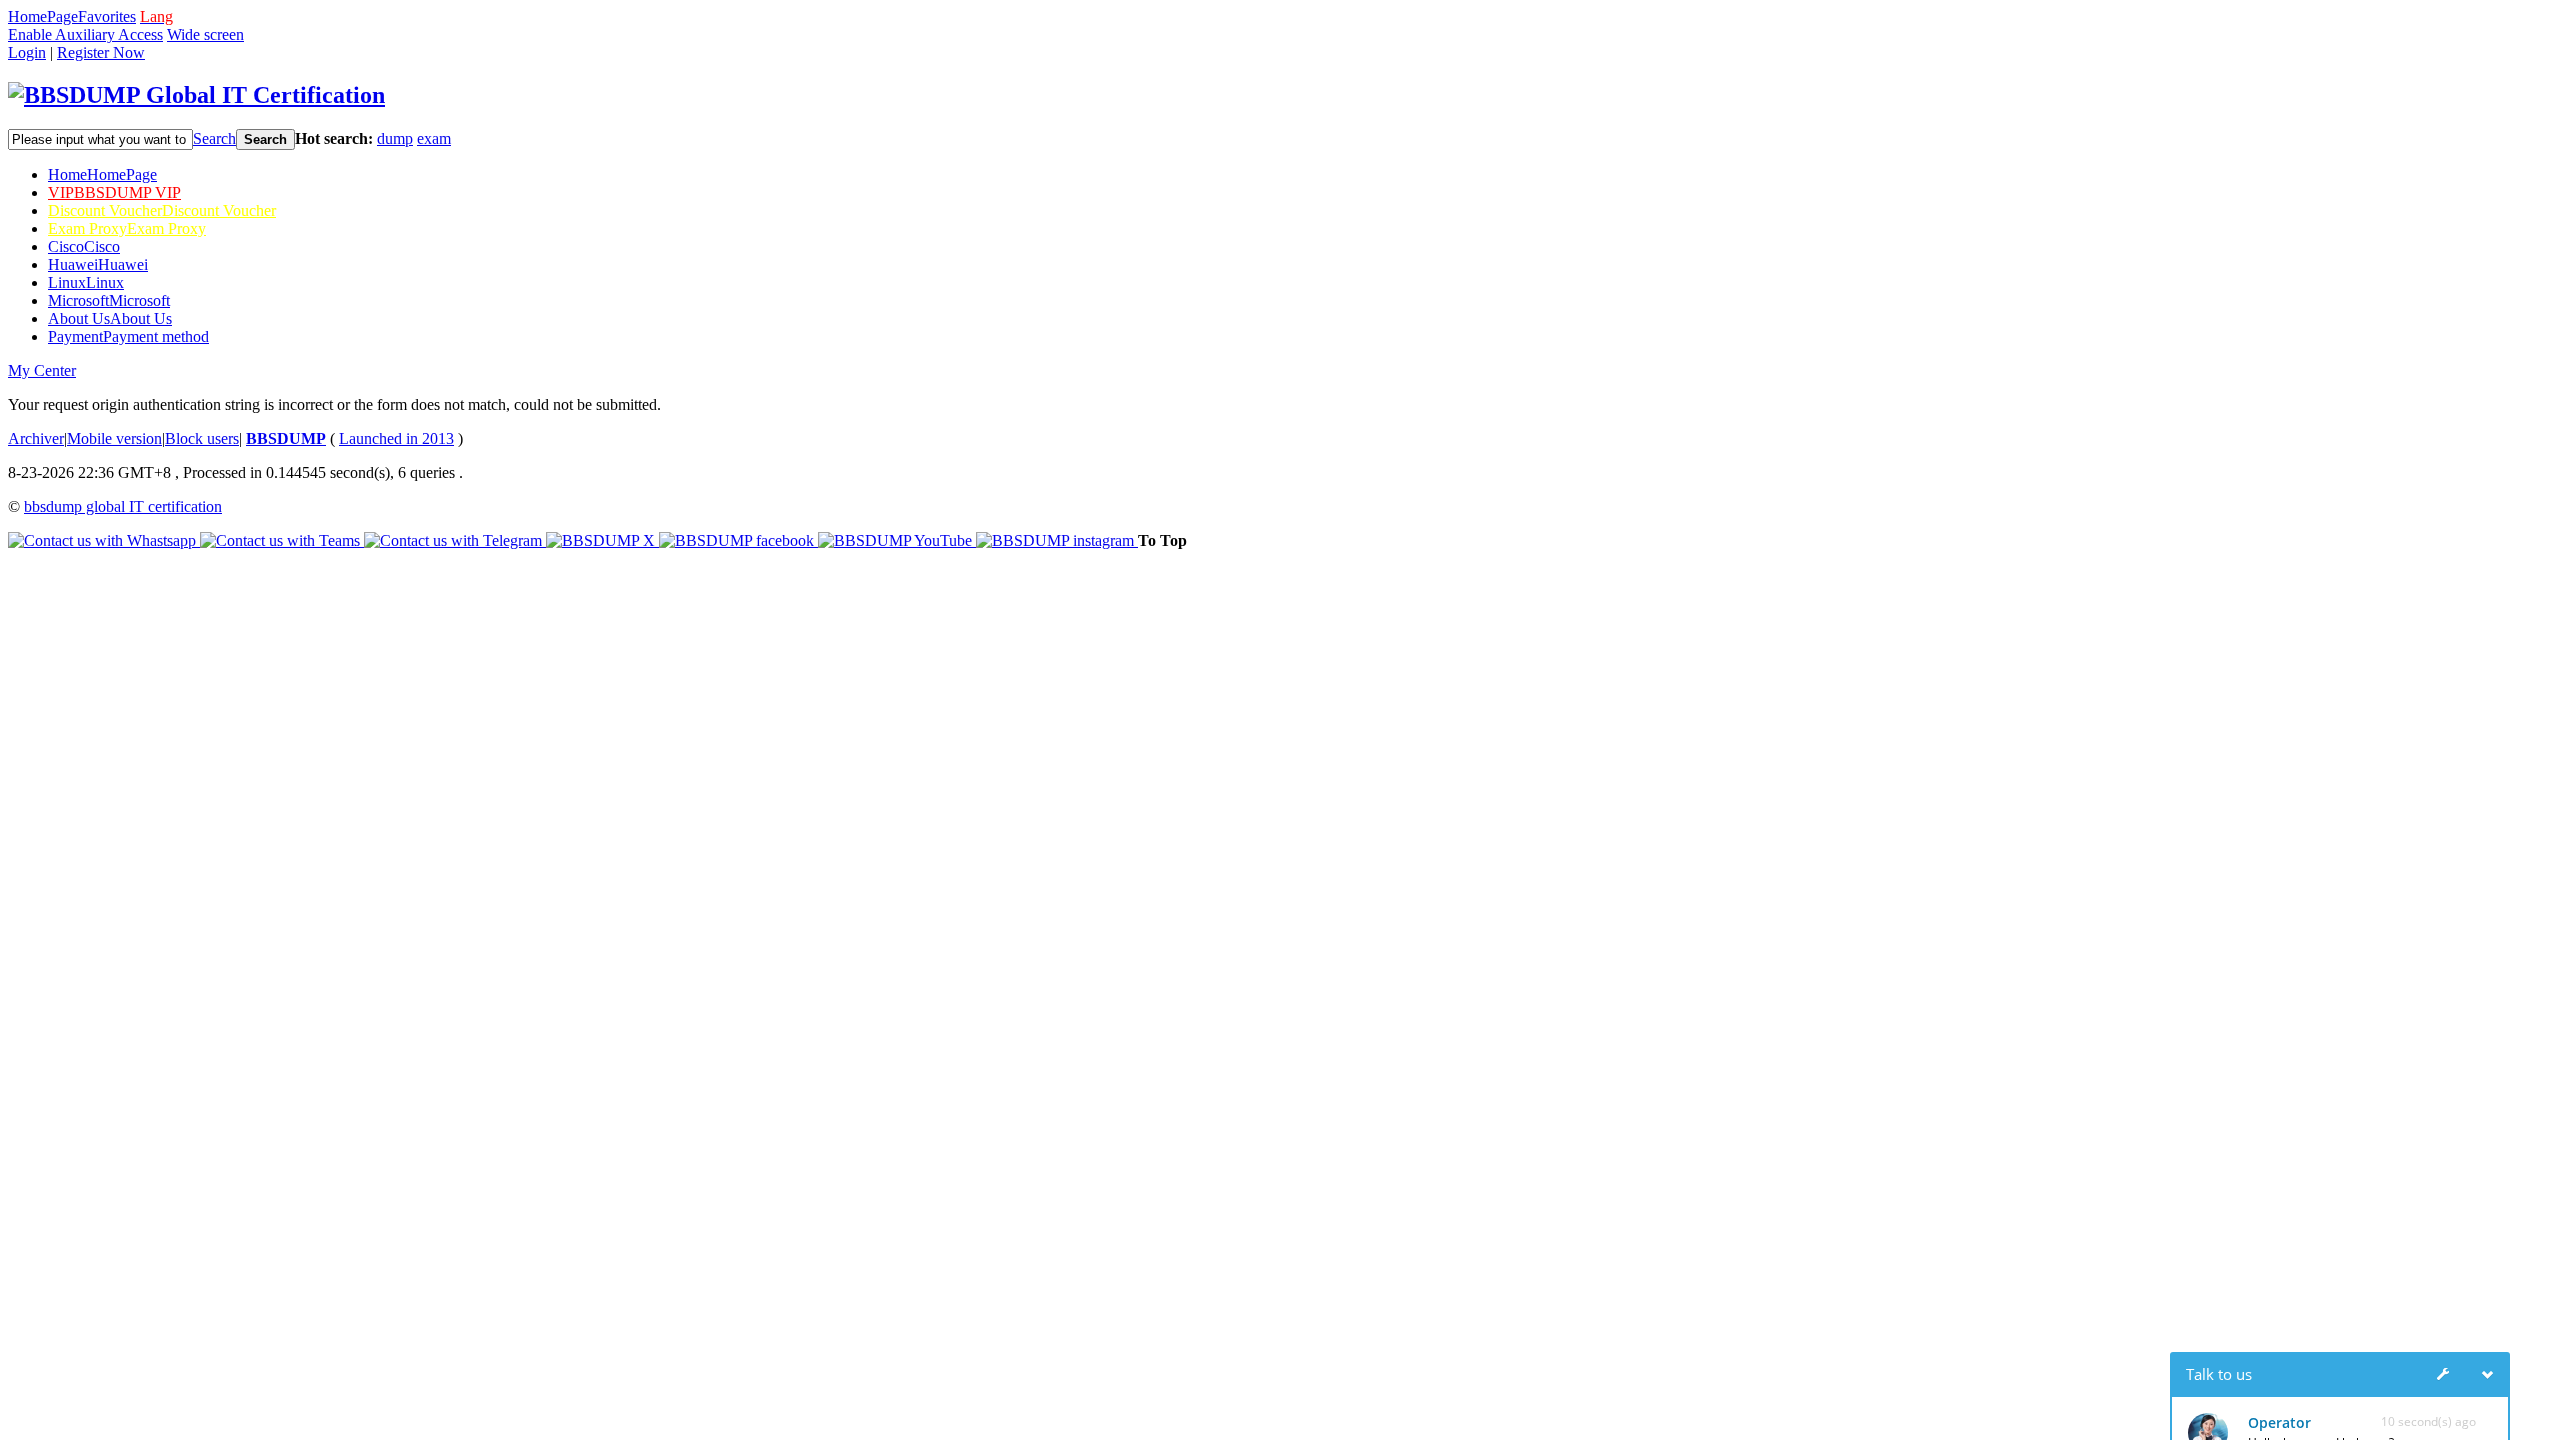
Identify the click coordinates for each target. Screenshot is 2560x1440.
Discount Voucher (162, 210)
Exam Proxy (127, 228)
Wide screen (205, 34)
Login (27, 52)
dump (395, 138)
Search (214, 138)
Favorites (107, 16)
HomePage (43, 16)
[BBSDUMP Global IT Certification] (196, 95)
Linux (86, 282)
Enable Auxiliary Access (85, 34)
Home (102, 174)
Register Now (101, 52)
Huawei (98, 264)
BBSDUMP (286, 438)
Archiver (36, 438)
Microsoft (109, 300)
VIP (114, 192)
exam (434, 138)
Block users (202, 438)
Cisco (84, 246)
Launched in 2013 (396, 438)
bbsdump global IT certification (123, 506)
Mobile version (114, 438)
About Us (110, 318)
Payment (128, 336)
